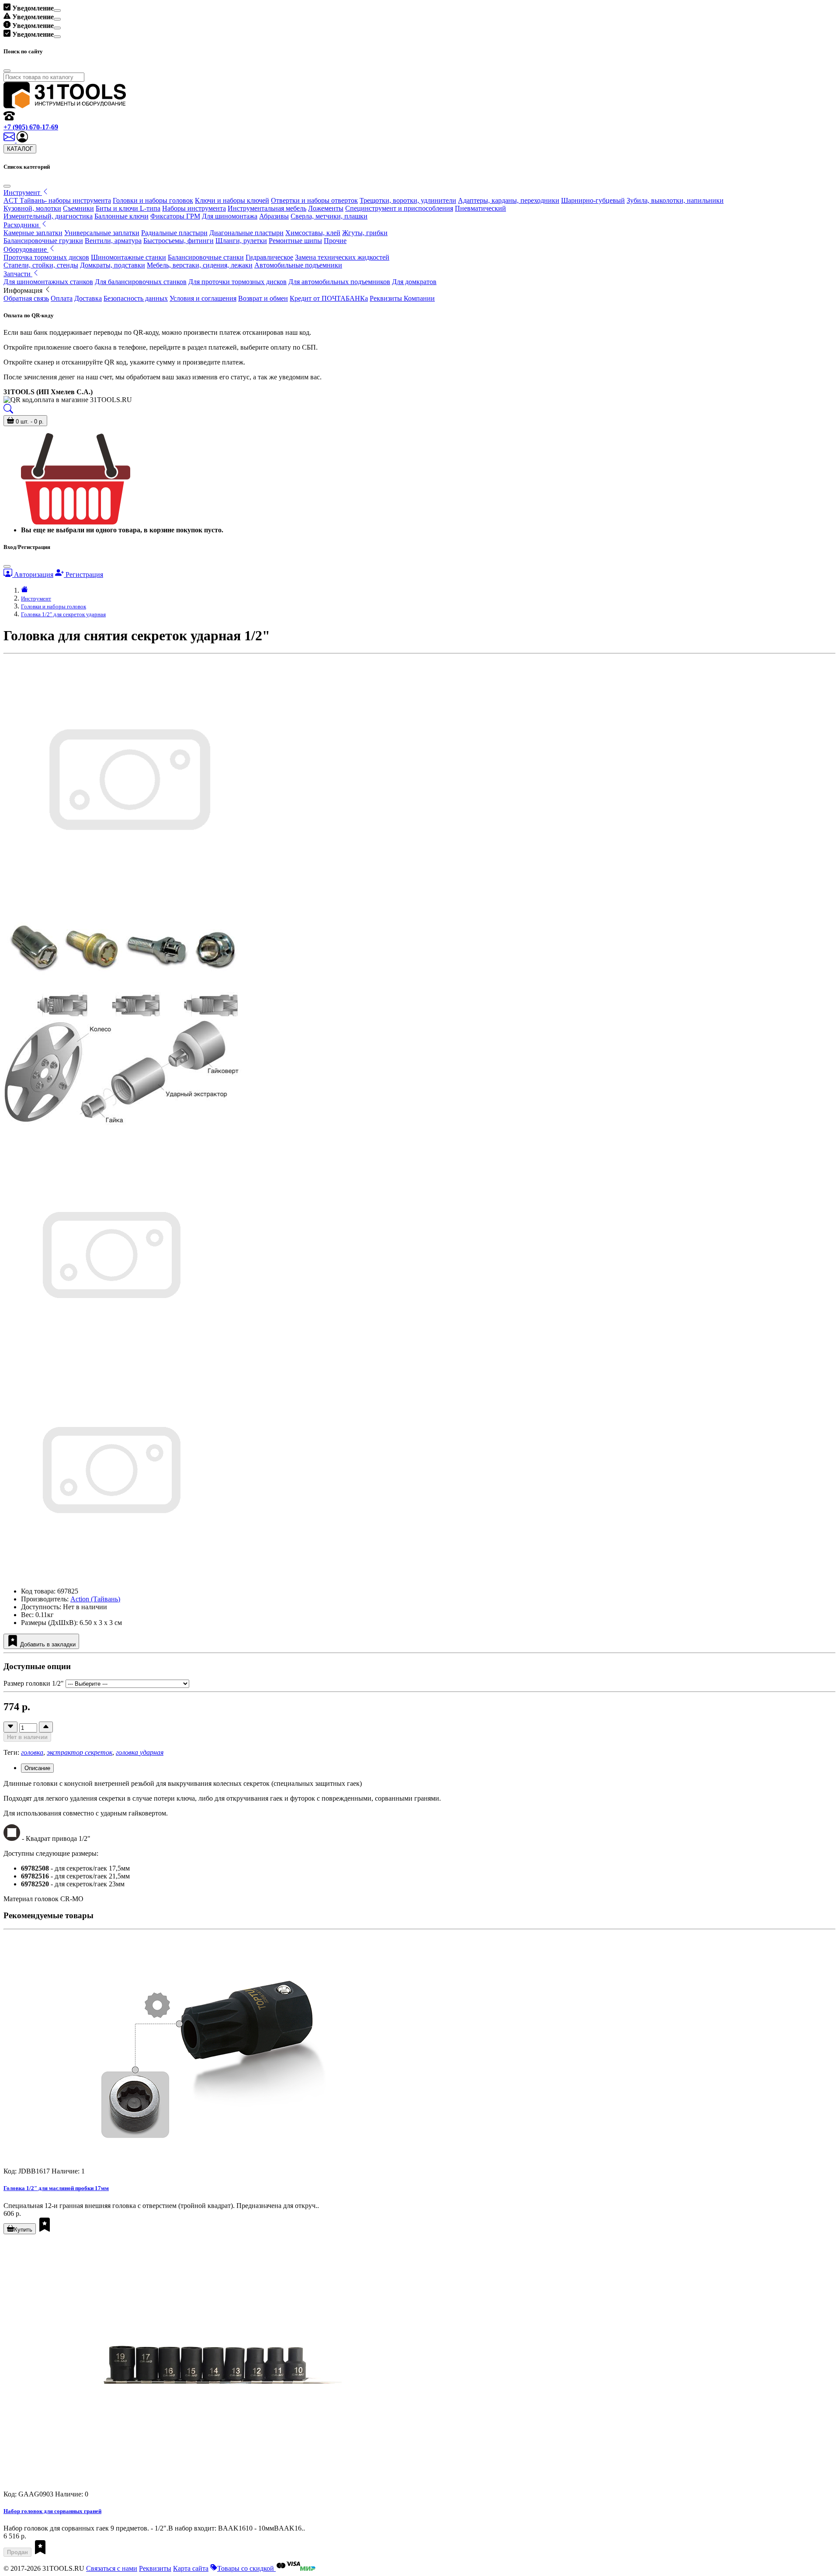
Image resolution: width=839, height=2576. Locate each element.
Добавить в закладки (47, 1644)
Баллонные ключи (121, 216)
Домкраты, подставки (113, 265)
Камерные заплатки (33, 233)
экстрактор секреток (80, 1752)
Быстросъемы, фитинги (179, 241)
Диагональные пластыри (246, 233)
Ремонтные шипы (295, 241)
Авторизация (33, 575)
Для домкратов (414, 282)
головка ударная (140, 1752)
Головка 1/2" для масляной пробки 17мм (56, 2188)
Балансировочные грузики (43, 241)
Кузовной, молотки (32, 208)
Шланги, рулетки (241, 241)
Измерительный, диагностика (48, 216)
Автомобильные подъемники (298, 265)
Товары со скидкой (246, 2568)
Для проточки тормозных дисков (237, 282)
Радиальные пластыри (174, 233)
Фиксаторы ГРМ (175, 216)
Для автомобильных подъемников (339, 282)
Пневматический (480, 208)
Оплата (62, 298)
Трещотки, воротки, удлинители (408, 200)
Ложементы (326, 208)
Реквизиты (155, 2568)
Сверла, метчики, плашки (329, 216)
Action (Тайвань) (95, 1599)
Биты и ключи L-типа (128, 208)
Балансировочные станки (206, 257)
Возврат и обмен (263, 298)
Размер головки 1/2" (34, 1683)
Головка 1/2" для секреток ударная (63, 614)
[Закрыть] (7, 186)
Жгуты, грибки (365, 233)
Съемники (78, 208)
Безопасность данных (136, 298)
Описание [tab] (37, 1768)
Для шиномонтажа (230, 216)
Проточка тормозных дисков (46, 257)
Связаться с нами (112, 2568)
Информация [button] (24, 290)
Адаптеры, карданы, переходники (509, 200)
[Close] (57, 10)
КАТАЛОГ (20, 149)
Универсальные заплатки (102, 233)
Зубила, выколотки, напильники (675, 200)
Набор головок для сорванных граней (52, 2511)
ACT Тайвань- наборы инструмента (57, 200)
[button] (22, 140)
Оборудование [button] (26, 249)
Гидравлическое (269, 257)
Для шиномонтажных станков (48, 282)
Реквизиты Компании (402, 298)
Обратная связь (26, 298)
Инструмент (36, 599)
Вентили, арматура (113, 241)
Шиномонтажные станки (128, 257)
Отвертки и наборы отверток (314, 200)
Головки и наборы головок (153, 200)
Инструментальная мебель (267, 208)
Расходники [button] (22, 225)
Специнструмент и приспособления (399, 208)
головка (32, 1752)
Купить (23, 2230)
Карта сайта (191, 2568)
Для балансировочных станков (141, 282)
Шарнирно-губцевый (593, 200)
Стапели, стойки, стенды (41, 265)
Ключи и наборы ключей (232, 200)
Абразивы (274, 216)
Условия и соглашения (203, 298)
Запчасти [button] (18, 274)
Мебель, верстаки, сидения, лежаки (200, 265)
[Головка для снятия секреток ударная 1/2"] (110, 1361)
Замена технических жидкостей (342, 257)
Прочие (335, 241)
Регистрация (83, 575)
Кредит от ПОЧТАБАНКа (329, 298)
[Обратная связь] (10, 140)
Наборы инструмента (194, 208)
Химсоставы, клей (313, 233)
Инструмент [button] (23, 193)
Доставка (88, 298)
